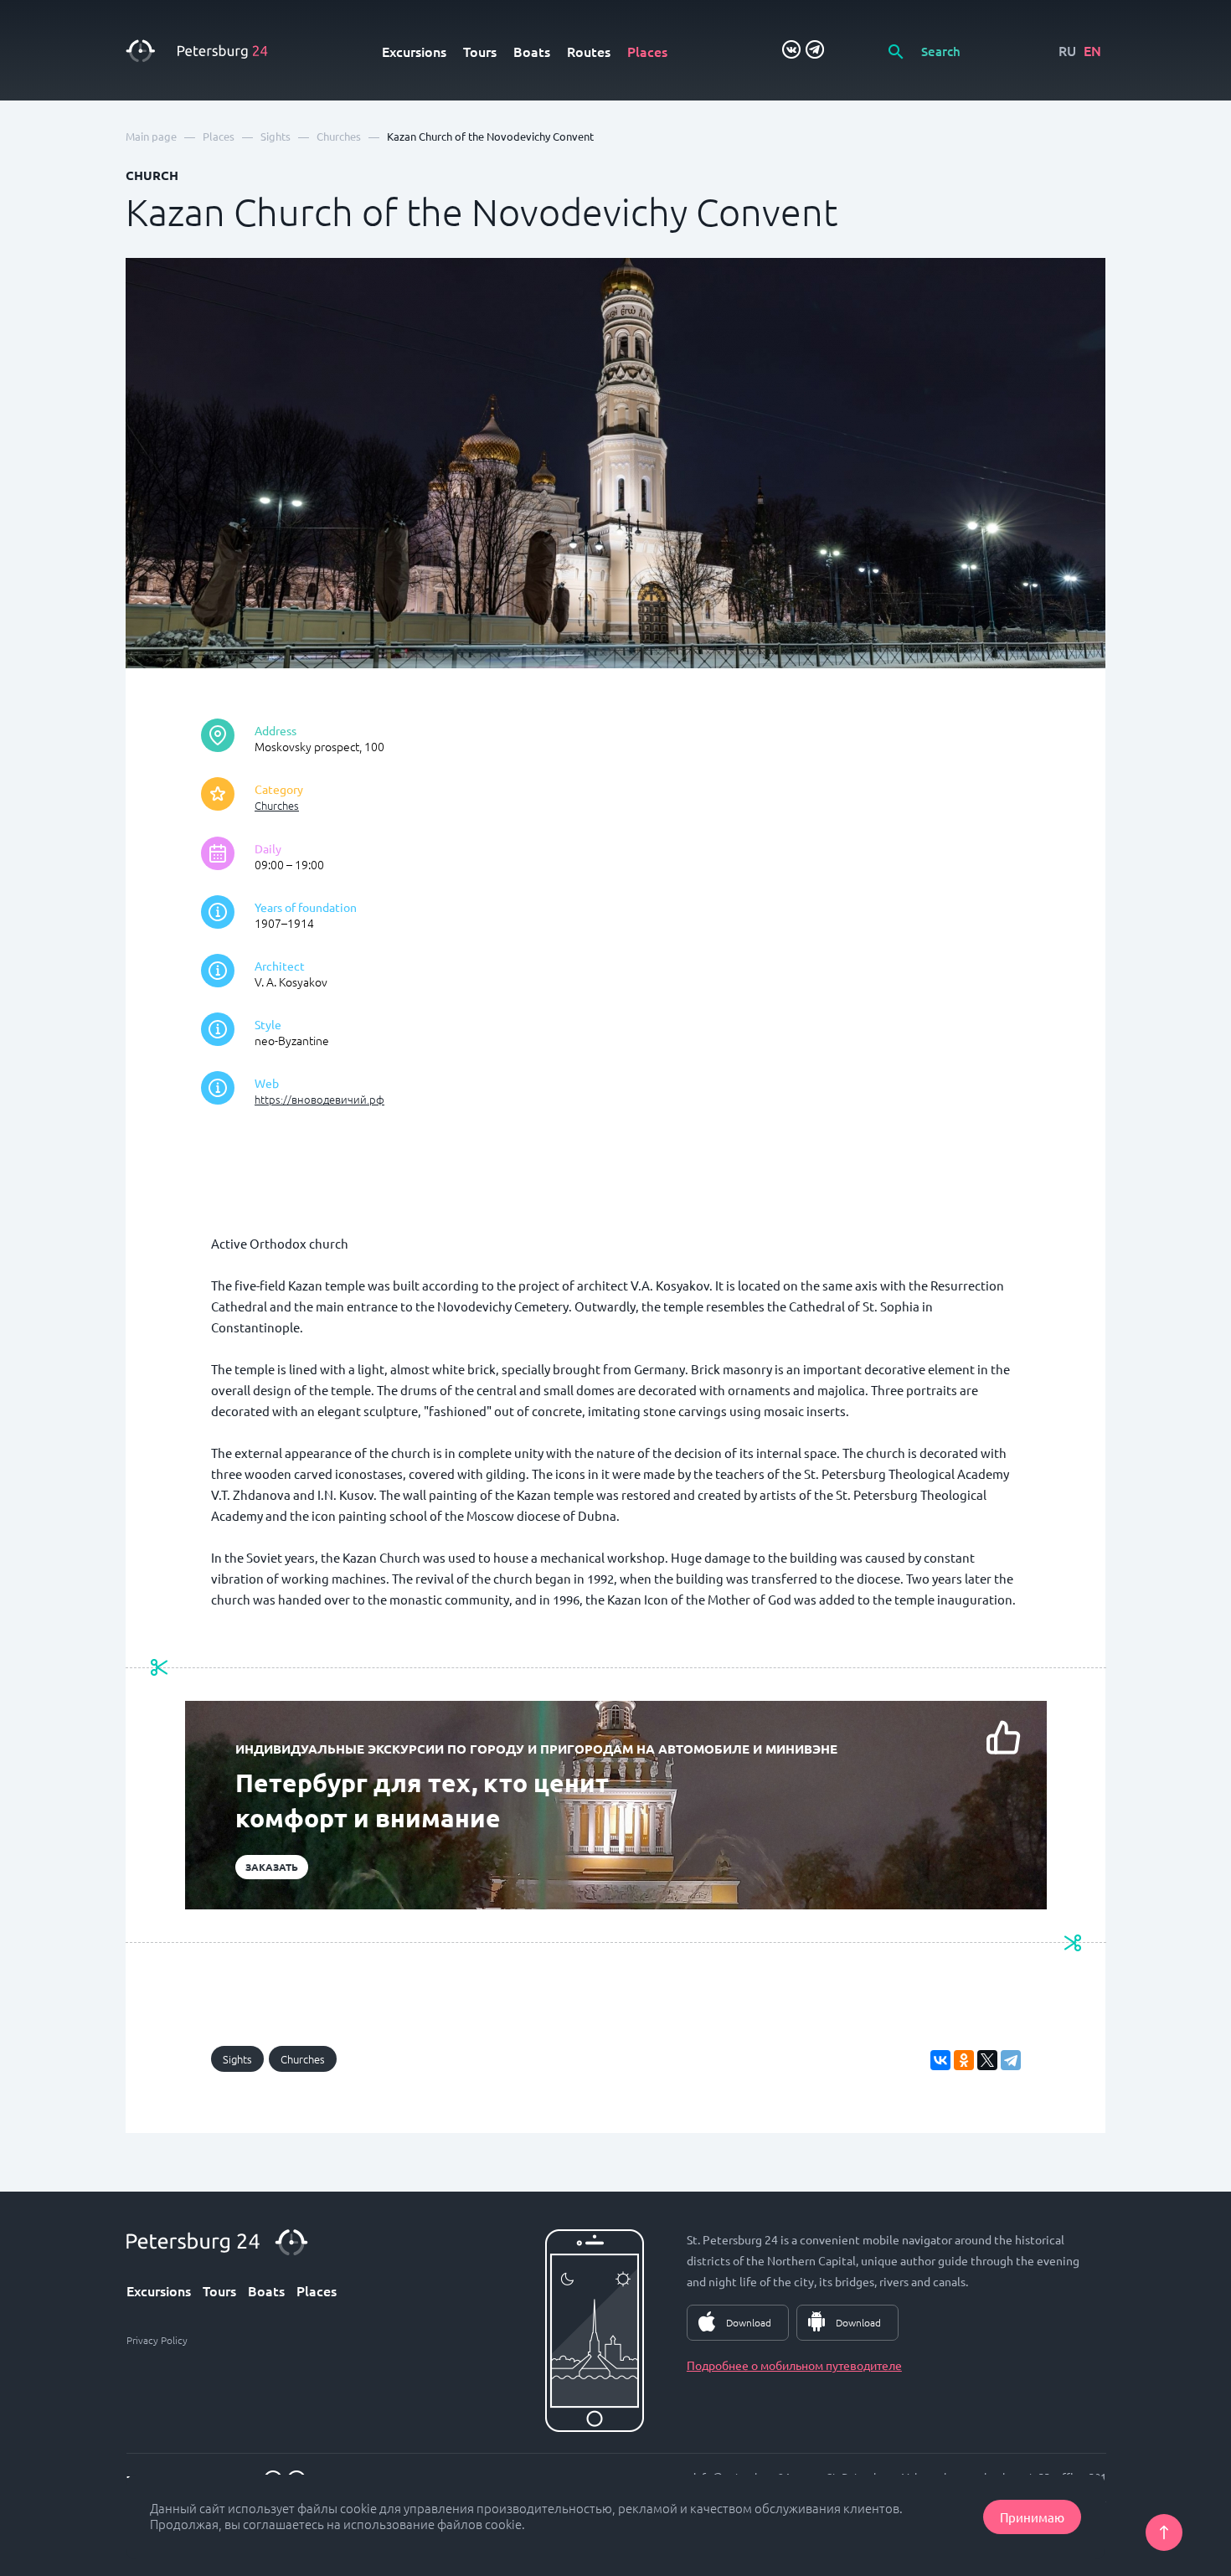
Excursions (414, 51)
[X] (987, 2060)
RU (1067, 50)
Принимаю (1032, 2517)
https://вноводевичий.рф (319, 1099)
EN (1092, 50)
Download (749, 2322)
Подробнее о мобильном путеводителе (794, 2365)
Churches (277, 805)
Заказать (272, 1867)
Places (647, 51)
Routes (589, 51)
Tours (480, 51)
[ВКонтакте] (940, 2060)
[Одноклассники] (964, 2060)
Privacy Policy (157, 2340)
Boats (532, 51)
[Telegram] (1011, 2060)
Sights (237, 2059)
